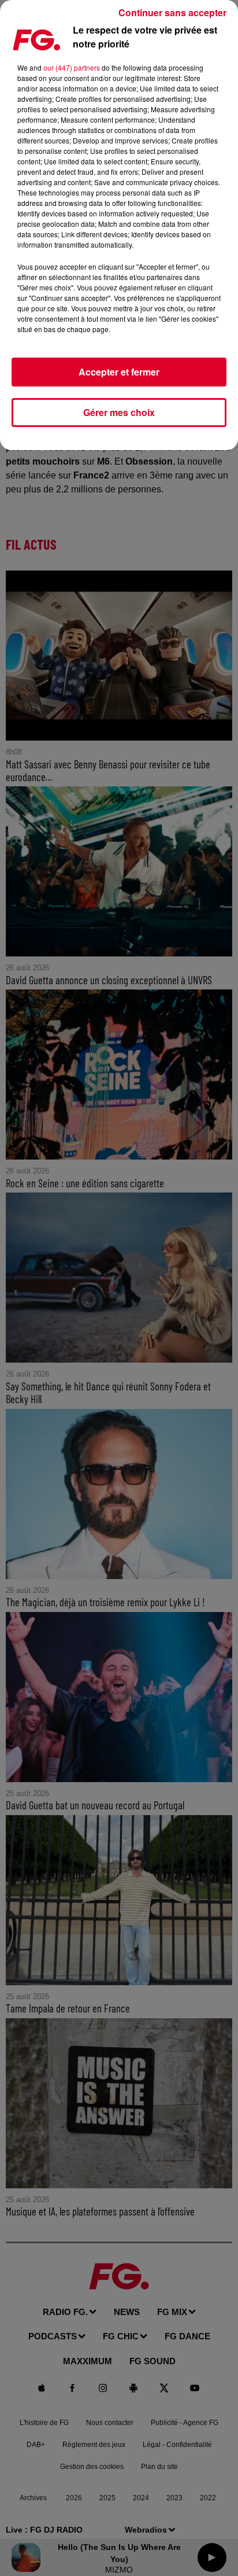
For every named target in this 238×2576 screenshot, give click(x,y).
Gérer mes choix (119, 412)
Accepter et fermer (119, 372)
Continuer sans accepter (172, 12)
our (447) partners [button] (72, 67)
